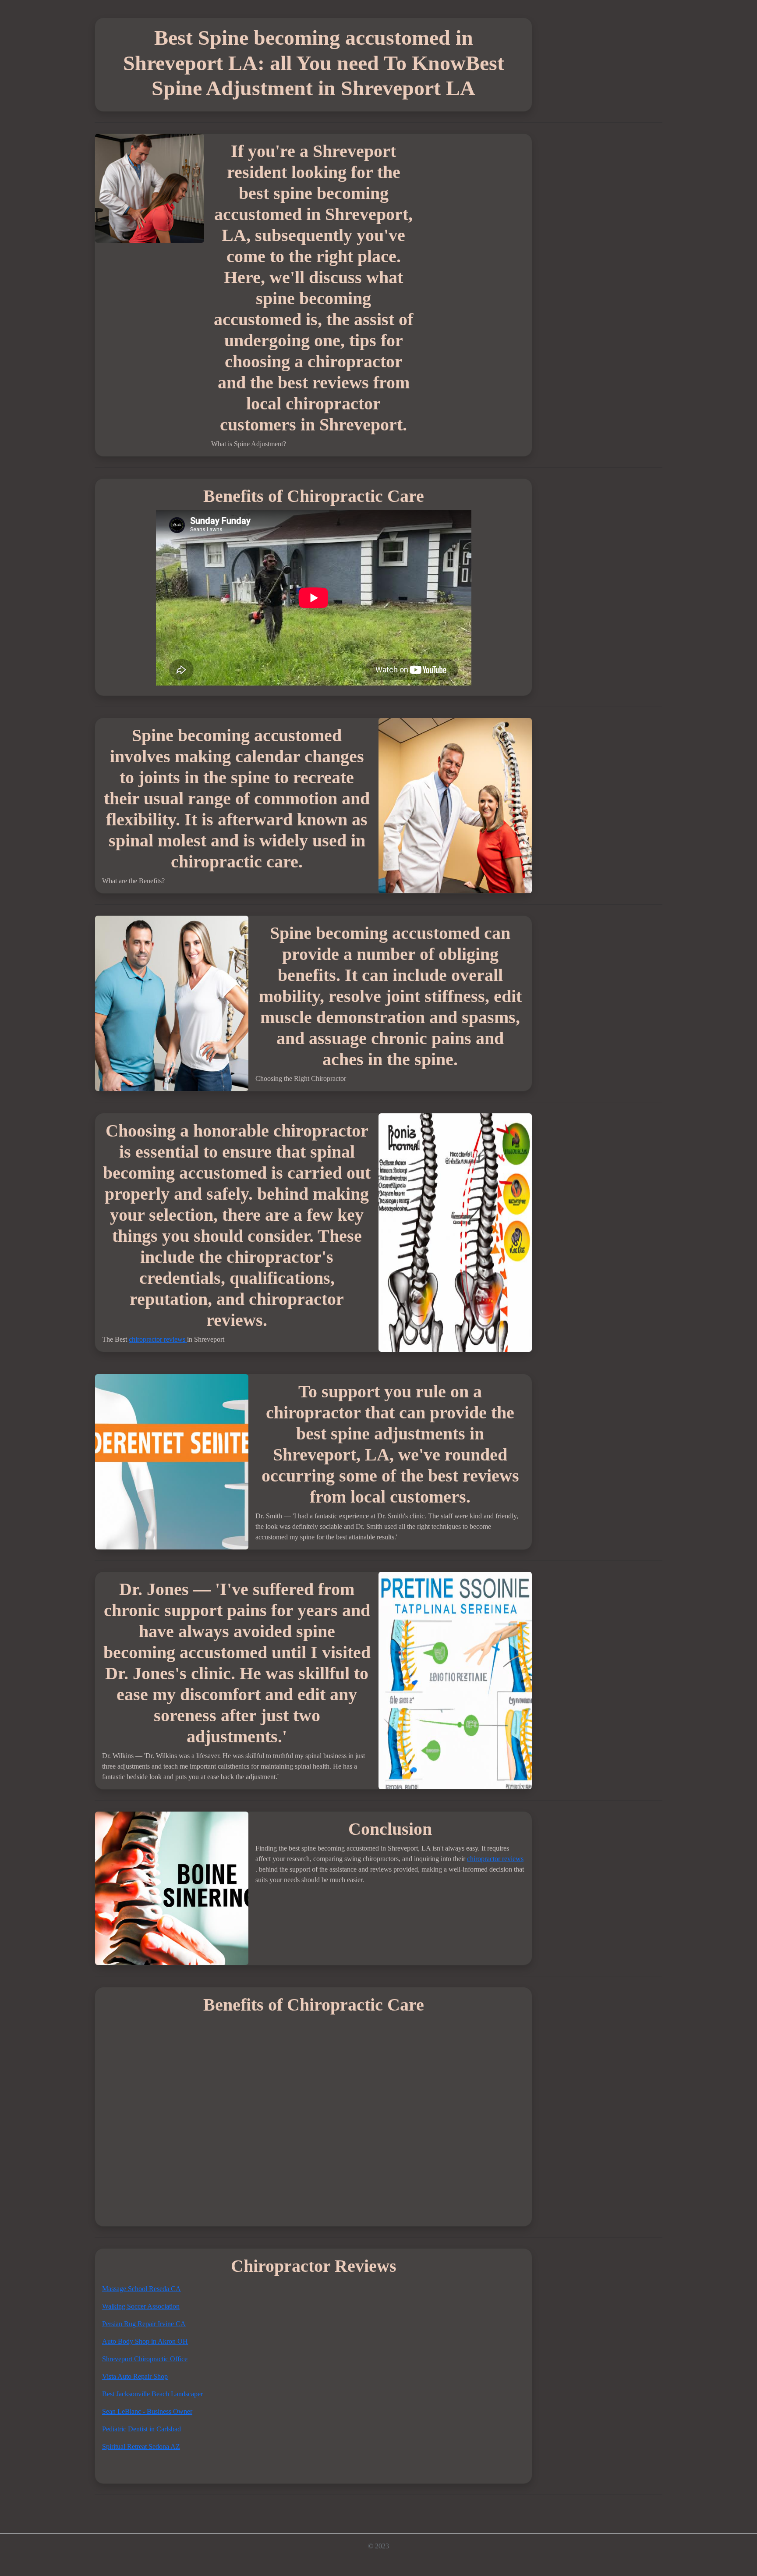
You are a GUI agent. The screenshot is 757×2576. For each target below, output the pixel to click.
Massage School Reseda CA (141, 2289)
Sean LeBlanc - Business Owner (147, 2411)
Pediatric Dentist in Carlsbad (141, 2429)
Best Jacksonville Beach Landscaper (152, 2394)
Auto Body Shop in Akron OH (145, 2341)
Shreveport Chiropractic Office (145, 2359)
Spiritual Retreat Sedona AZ (141, 2446)
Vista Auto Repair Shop (135, 2376)
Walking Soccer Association (141, 2306)
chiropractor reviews (158, 1339)
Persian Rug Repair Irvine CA (144, 2324)
